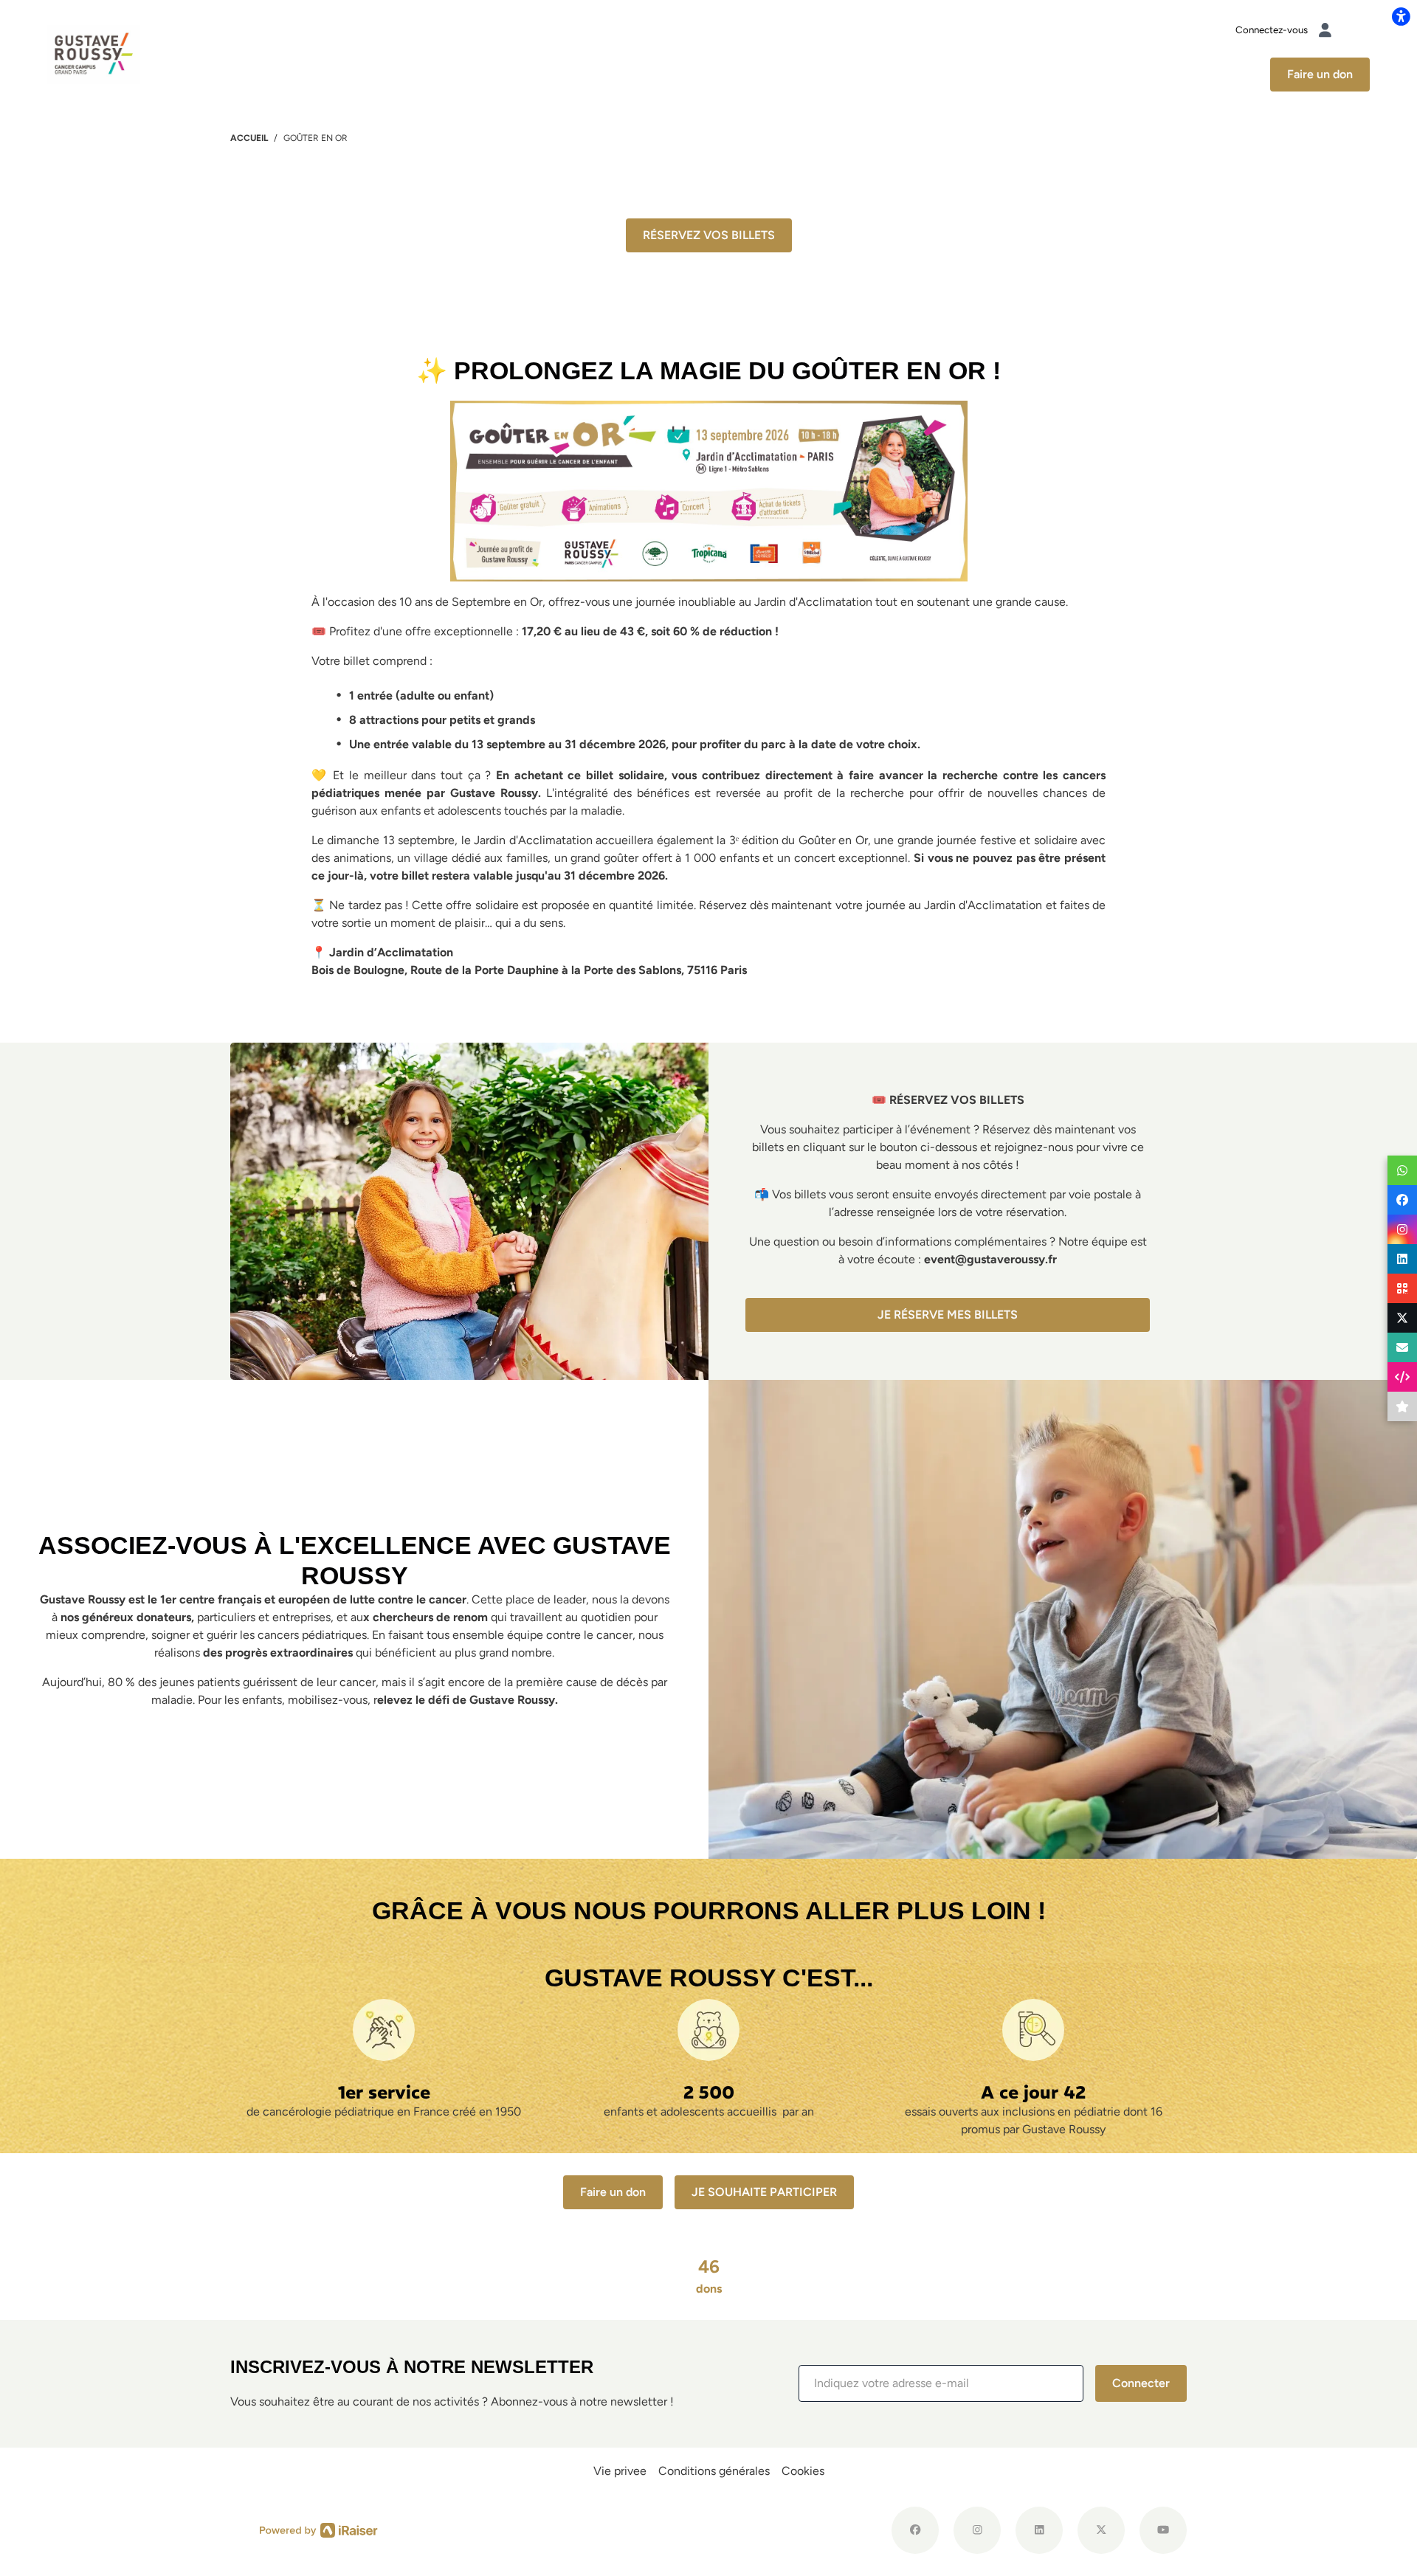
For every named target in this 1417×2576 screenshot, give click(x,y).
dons (709, 2276)
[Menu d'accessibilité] (1401, 16)
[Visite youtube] (1163, 2530)
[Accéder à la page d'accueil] (94, 53)
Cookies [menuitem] (803, 2471)
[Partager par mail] (1402, 1347)
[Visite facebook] (915, 2530)
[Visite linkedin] (1039, 2530)
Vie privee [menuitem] (620, 2471)
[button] (941, 2383)
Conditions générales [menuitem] (714, 2471)
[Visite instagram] (977, 2530)
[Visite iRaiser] (319, 2530)
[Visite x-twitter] (1101, 2530)
